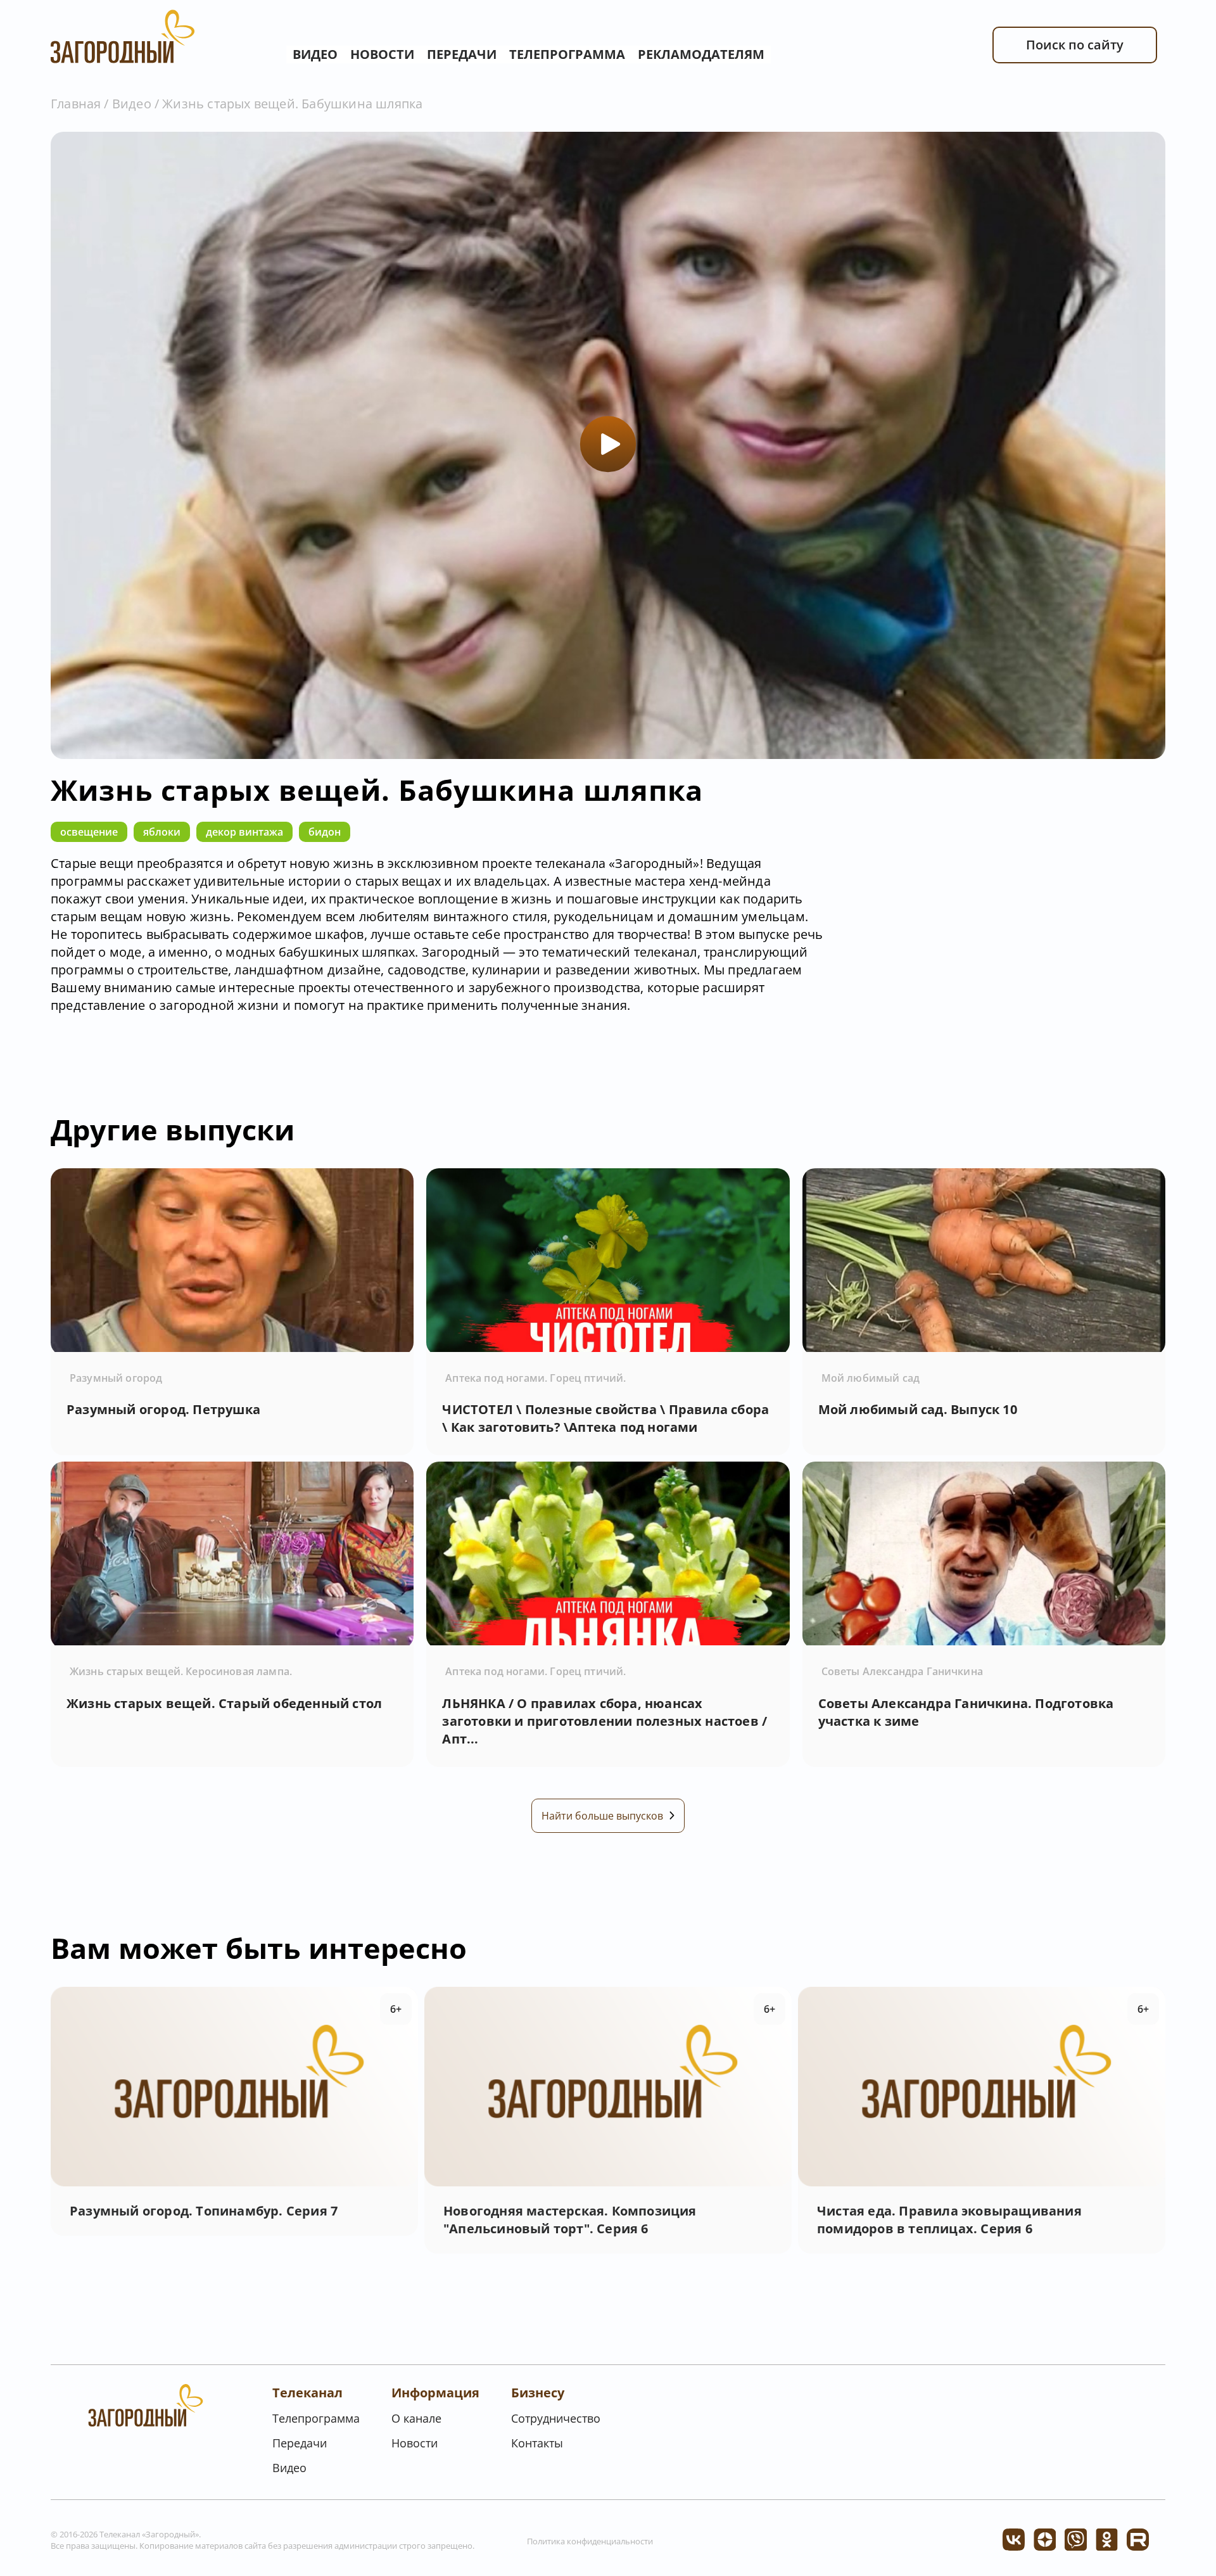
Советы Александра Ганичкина (902, 1671)
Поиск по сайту (1075, 45)
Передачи (462, 54)
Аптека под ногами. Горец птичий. (535, 1378)
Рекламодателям (701, 54)
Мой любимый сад (871, 1378)
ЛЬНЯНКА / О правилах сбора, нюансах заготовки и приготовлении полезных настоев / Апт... (605, 1721)
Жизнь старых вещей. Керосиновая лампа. (181, 1671)
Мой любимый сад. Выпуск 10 (918, 1409)
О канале (416, 2418)
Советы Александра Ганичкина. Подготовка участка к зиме (966, 1712)
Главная (76, 104)
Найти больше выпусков (602, 1816)
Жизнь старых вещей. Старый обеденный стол (224, 1703)
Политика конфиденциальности (590, 2541)
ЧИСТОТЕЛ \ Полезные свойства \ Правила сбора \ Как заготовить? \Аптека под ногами (605, 1418)
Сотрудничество (556, 2418)
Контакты (537, 2443)
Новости (382, 54)
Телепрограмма (567, 54)
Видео (315, 54)
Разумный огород (116, 1378)
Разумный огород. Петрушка (163, 1409)
